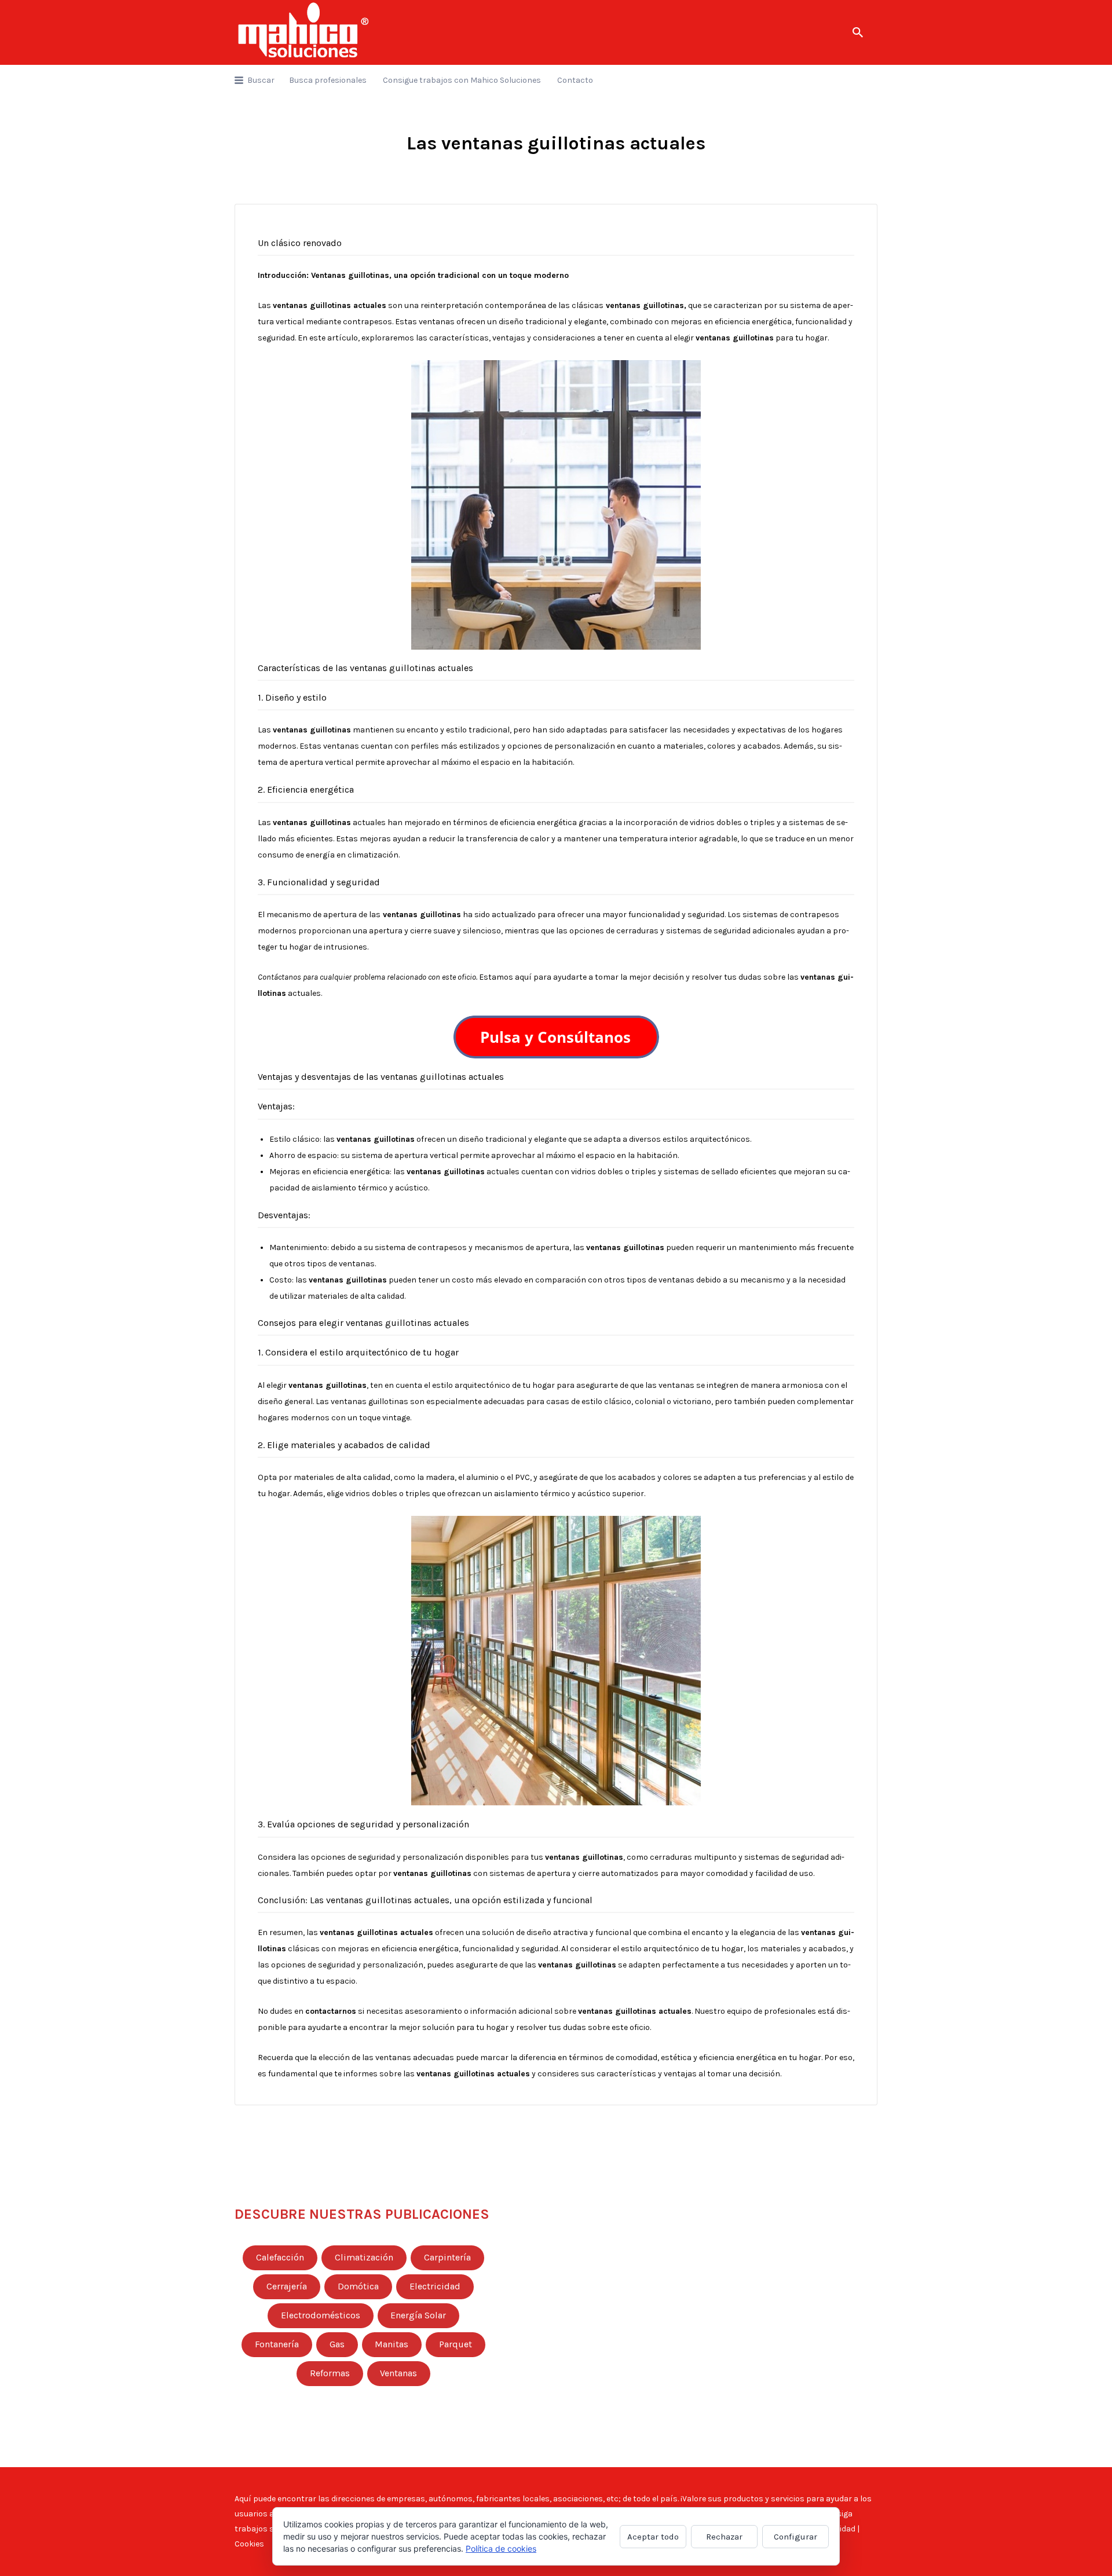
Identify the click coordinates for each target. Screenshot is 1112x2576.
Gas (337, 2344)
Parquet (456, 2344)
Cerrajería (287, 2286)
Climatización (364, 2258)
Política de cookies (501, 2548)
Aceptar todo (653, 2537)
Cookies (249, 2544)
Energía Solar (418, 2315)
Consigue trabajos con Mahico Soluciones (462, 80)
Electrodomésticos (321, 2315)
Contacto (575, 80)
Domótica (358, 2286)
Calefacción (280, 2258)
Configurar (795, 2537)
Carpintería (447, 2258)
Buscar (261, 80)
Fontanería (277, 2344)
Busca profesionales (328, 80)
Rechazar (724, 2537)
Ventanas (398, 2373)
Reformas (330, 2373)
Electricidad (435, 2286)
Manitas (392, 2344)
